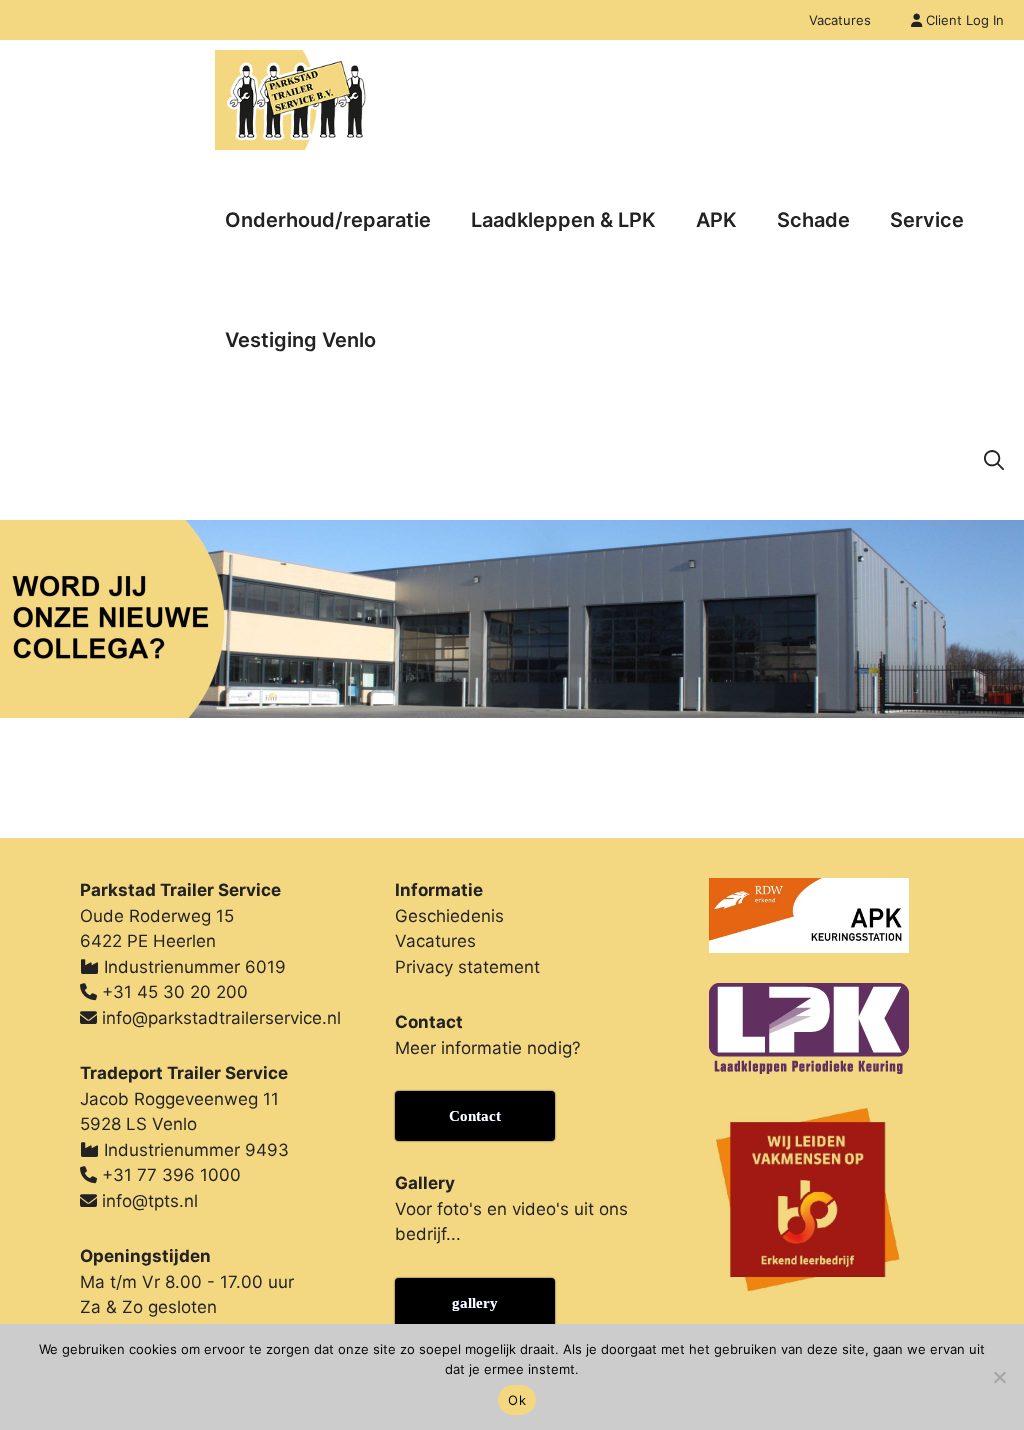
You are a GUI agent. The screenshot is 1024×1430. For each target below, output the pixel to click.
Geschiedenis (449, 916)
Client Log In (963, 20)
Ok (517, 1400)
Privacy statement (467, 967)
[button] (994, 460)
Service (927, 220)
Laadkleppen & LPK (563, 220)
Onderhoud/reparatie (328, 220)
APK (716, 220)
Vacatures (840, 20)
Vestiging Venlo (300, 340)
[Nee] (999, 1377)
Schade (813, 220)
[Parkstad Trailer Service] (292, 100)
